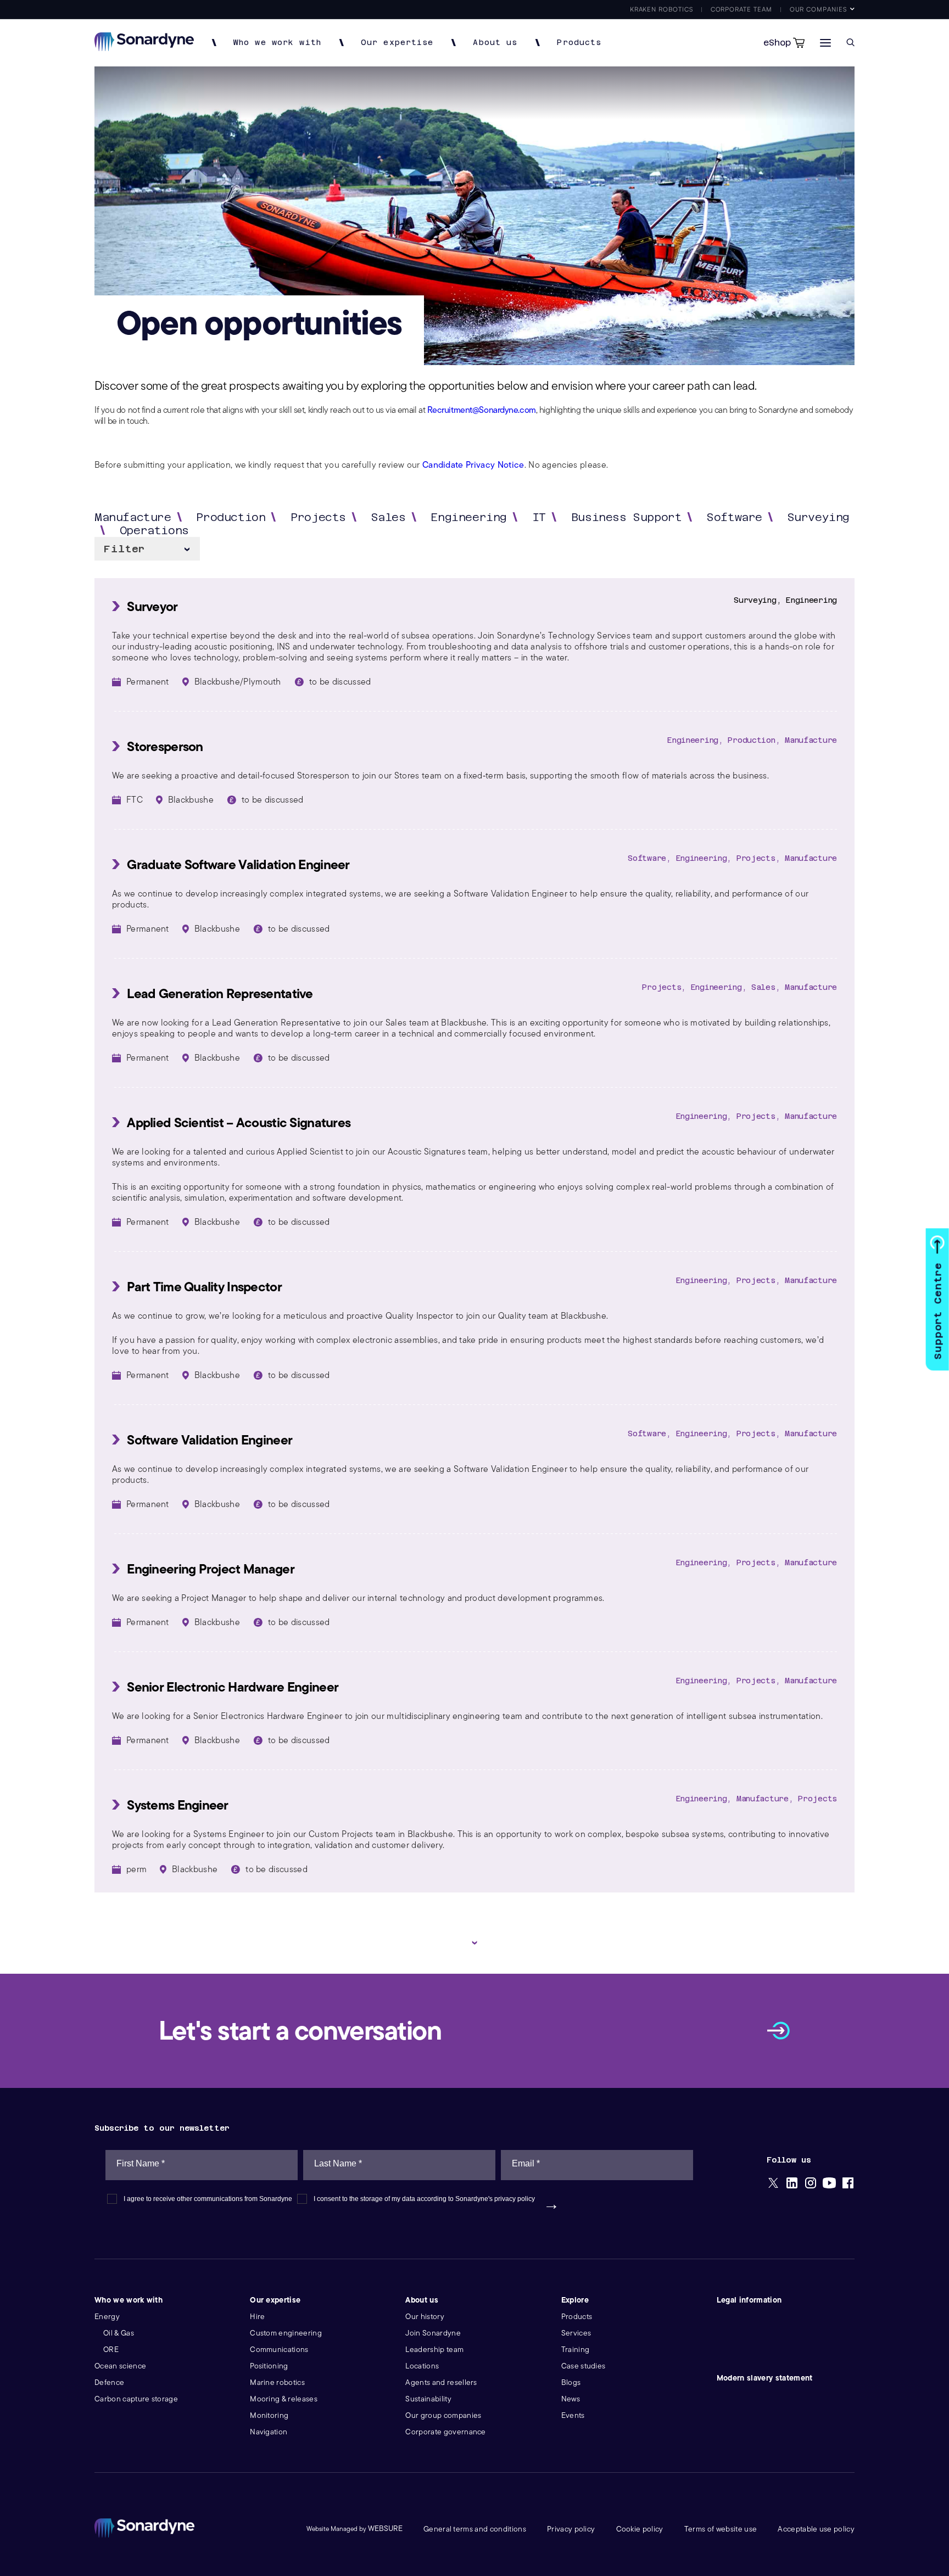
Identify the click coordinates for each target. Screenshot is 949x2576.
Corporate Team (741, 9)
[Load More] (474, 1943)
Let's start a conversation (300, 2031)
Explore (575, 2300)
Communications (279, 2350)
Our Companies (818, 9)
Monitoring (269, 2415)
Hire (257, 2317)
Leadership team (434, 2350)
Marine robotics (277, 2382)
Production (231, 517)
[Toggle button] (825, 43)
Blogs (571, 2382)
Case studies (584, 2366)
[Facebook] (848, 2184)
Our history (425, 2317)
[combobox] (147, 549)
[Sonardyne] (144, 48)
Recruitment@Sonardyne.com (482, 410)
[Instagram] (811, 2184)
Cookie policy (640, 2529)
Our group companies (443, 2415)
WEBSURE (385, 2529)
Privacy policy (571, 2529)
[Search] (850, 43)
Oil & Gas (119, 2333)
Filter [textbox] (124, 549)
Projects (318, 517)
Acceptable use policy (816, 2529)
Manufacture (133, 517)
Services (576, 2333)
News (571, 2399)
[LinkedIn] (792, 2184)
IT (539, 517)
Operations (154, 530)
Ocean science (120, 2366)
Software (735, 517)
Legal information (749, 2300)
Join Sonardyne (433, 2333)
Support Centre (938, 1311)
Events (573, 2415)
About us (495, 43)
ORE (111, 2350)
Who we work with (277, 43)
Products (579, 43)
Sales (389, 517)
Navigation (269, 2432)
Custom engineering (286, 2333)
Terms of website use (721, 2529)
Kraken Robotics (661, 9)
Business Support (626, 517)
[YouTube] (829, 2184)
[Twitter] (773, 2184)
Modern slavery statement (765, 2378)
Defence (109, 2382)
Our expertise (397, 43)
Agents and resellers (441, 2382)
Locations (422, 2366)
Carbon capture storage (136, 2399)
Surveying (819, 517)
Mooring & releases (284, 2399)
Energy (107, 2317)
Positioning (269, 2366)
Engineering (469, 517)
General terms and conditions (475, 2529)
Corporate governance (445, 2432)
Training (576, 2350)
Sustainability (428, 2399)
